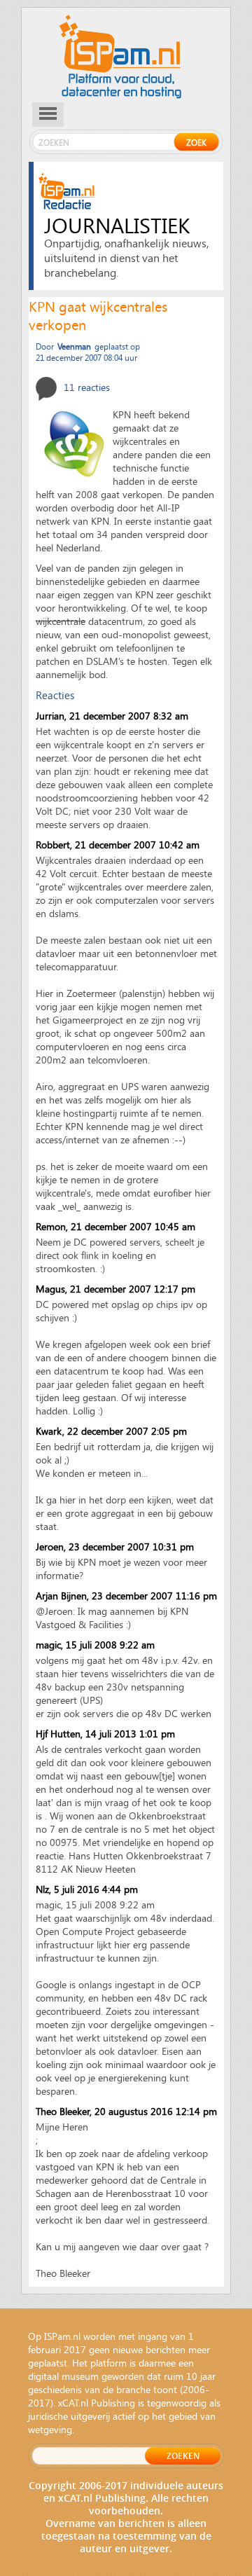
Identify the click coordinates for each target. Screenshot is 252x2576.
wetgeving (50, 2429)
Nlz (42, 1889)
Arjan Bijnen (61, 1596)
